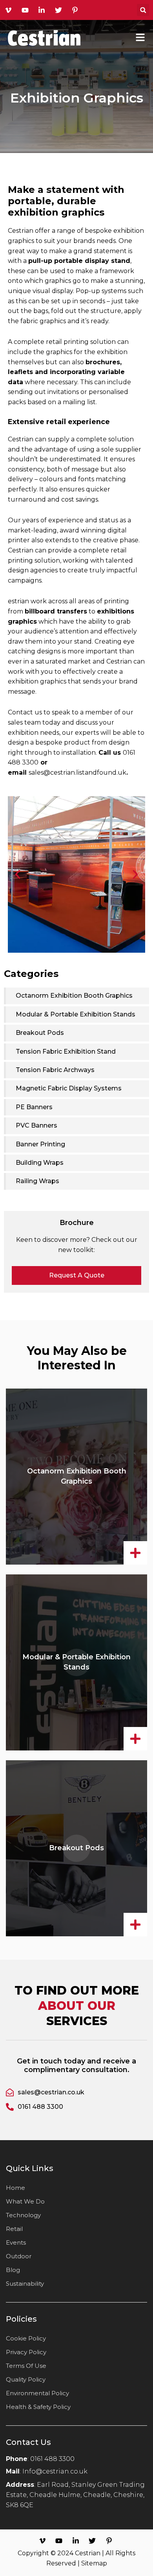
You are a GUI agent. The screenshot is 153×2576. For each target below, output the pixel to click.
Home (15, 2188)
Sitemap (94, 2563)
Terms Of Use (26, 2366)
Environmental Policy (37, 2393)
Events (16, 2242)
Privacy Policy (26, 2352)
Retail (14, 2229)
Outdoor (19, 2256)
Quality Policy (26, 2379)
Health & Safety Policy (38, 2407)
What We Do (25, 2201)
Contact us (25, 712)
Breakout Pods (76, 1848)
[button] (143, 10)
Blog (13, 2270)
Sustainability (25, 2284)
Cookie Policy (26, 2338)
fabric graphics (43, 321)
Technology (23, 2215)
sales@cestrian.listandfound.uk (77, 773)
